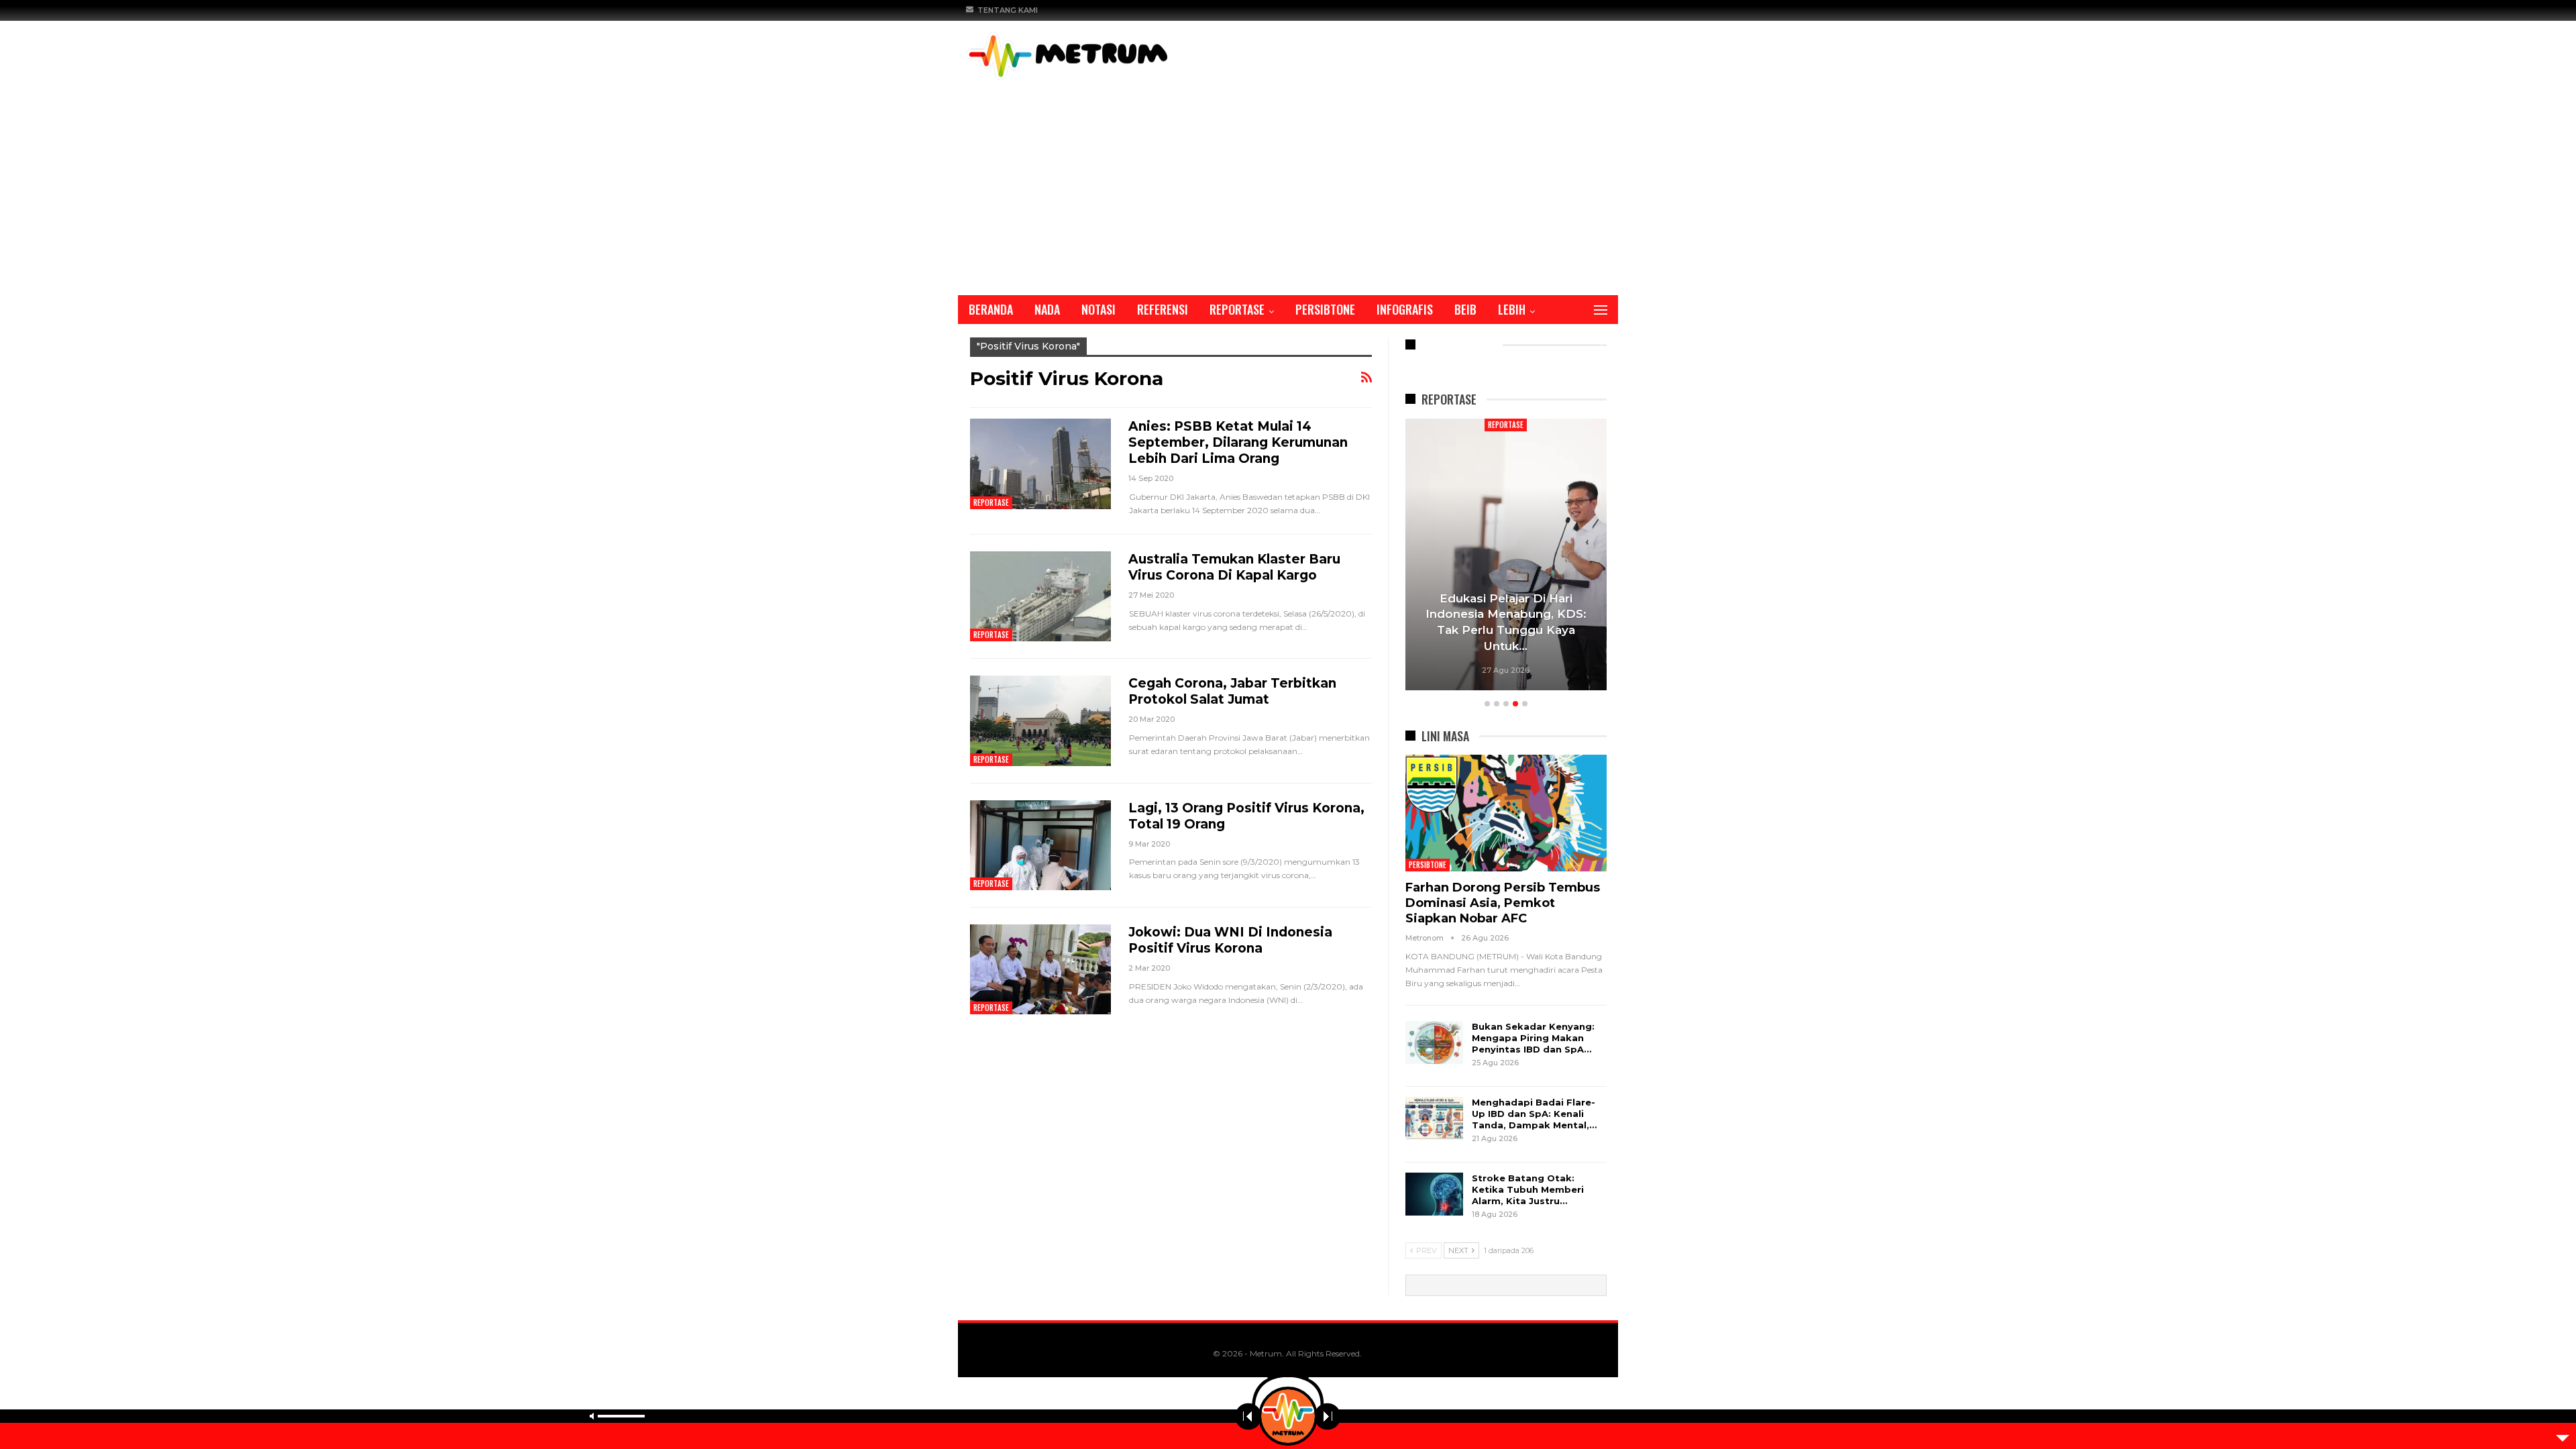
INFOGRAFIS (1405, 309)
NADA (1047, 309)
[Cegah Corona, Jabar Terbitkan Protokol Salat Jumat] (1040, 720)
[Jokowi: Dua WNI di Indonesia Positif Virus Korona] (1040, 969)
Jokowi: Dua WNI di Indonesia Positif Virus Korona (1230, 940)
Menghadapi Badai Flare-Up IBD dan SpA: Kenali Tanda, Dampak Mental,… (1534, 1114)
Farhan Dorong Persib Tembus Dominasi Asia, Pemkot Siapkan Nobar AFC (1503, 903)
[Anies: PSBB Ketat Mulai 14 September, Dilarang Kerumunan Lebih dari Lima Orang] (1040, 464)
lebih (1512, 309)
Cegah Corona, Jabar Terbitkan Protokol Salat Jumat (1232, 691)
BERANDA (991, 309)
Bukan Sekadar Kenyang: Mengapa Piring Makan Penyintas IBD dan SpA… (1533, 1038)
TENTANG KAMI (1008, 10)
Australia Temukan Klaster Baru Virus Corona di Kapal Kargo (1234, 567)
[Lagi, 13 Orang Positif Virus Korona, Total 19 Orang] (1040, 845)
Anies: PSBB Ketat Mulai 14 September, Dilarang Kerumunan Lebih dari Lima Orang (1238, 442)
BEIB (1465, 309)
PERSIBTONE (1325, 309)
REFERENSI (1163, 309)
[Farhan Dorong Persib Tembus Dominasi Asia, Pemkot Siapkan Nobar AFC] (1506, 813)
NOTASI (1098, 309)
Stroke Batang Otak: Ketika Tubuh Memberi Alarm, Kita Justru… (1528, 1189)
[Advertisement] (1288, 180)
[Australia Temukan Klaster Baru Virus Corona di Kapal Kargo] (1040, 596)
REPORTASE (1237, 309)
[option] (1506, 556)
